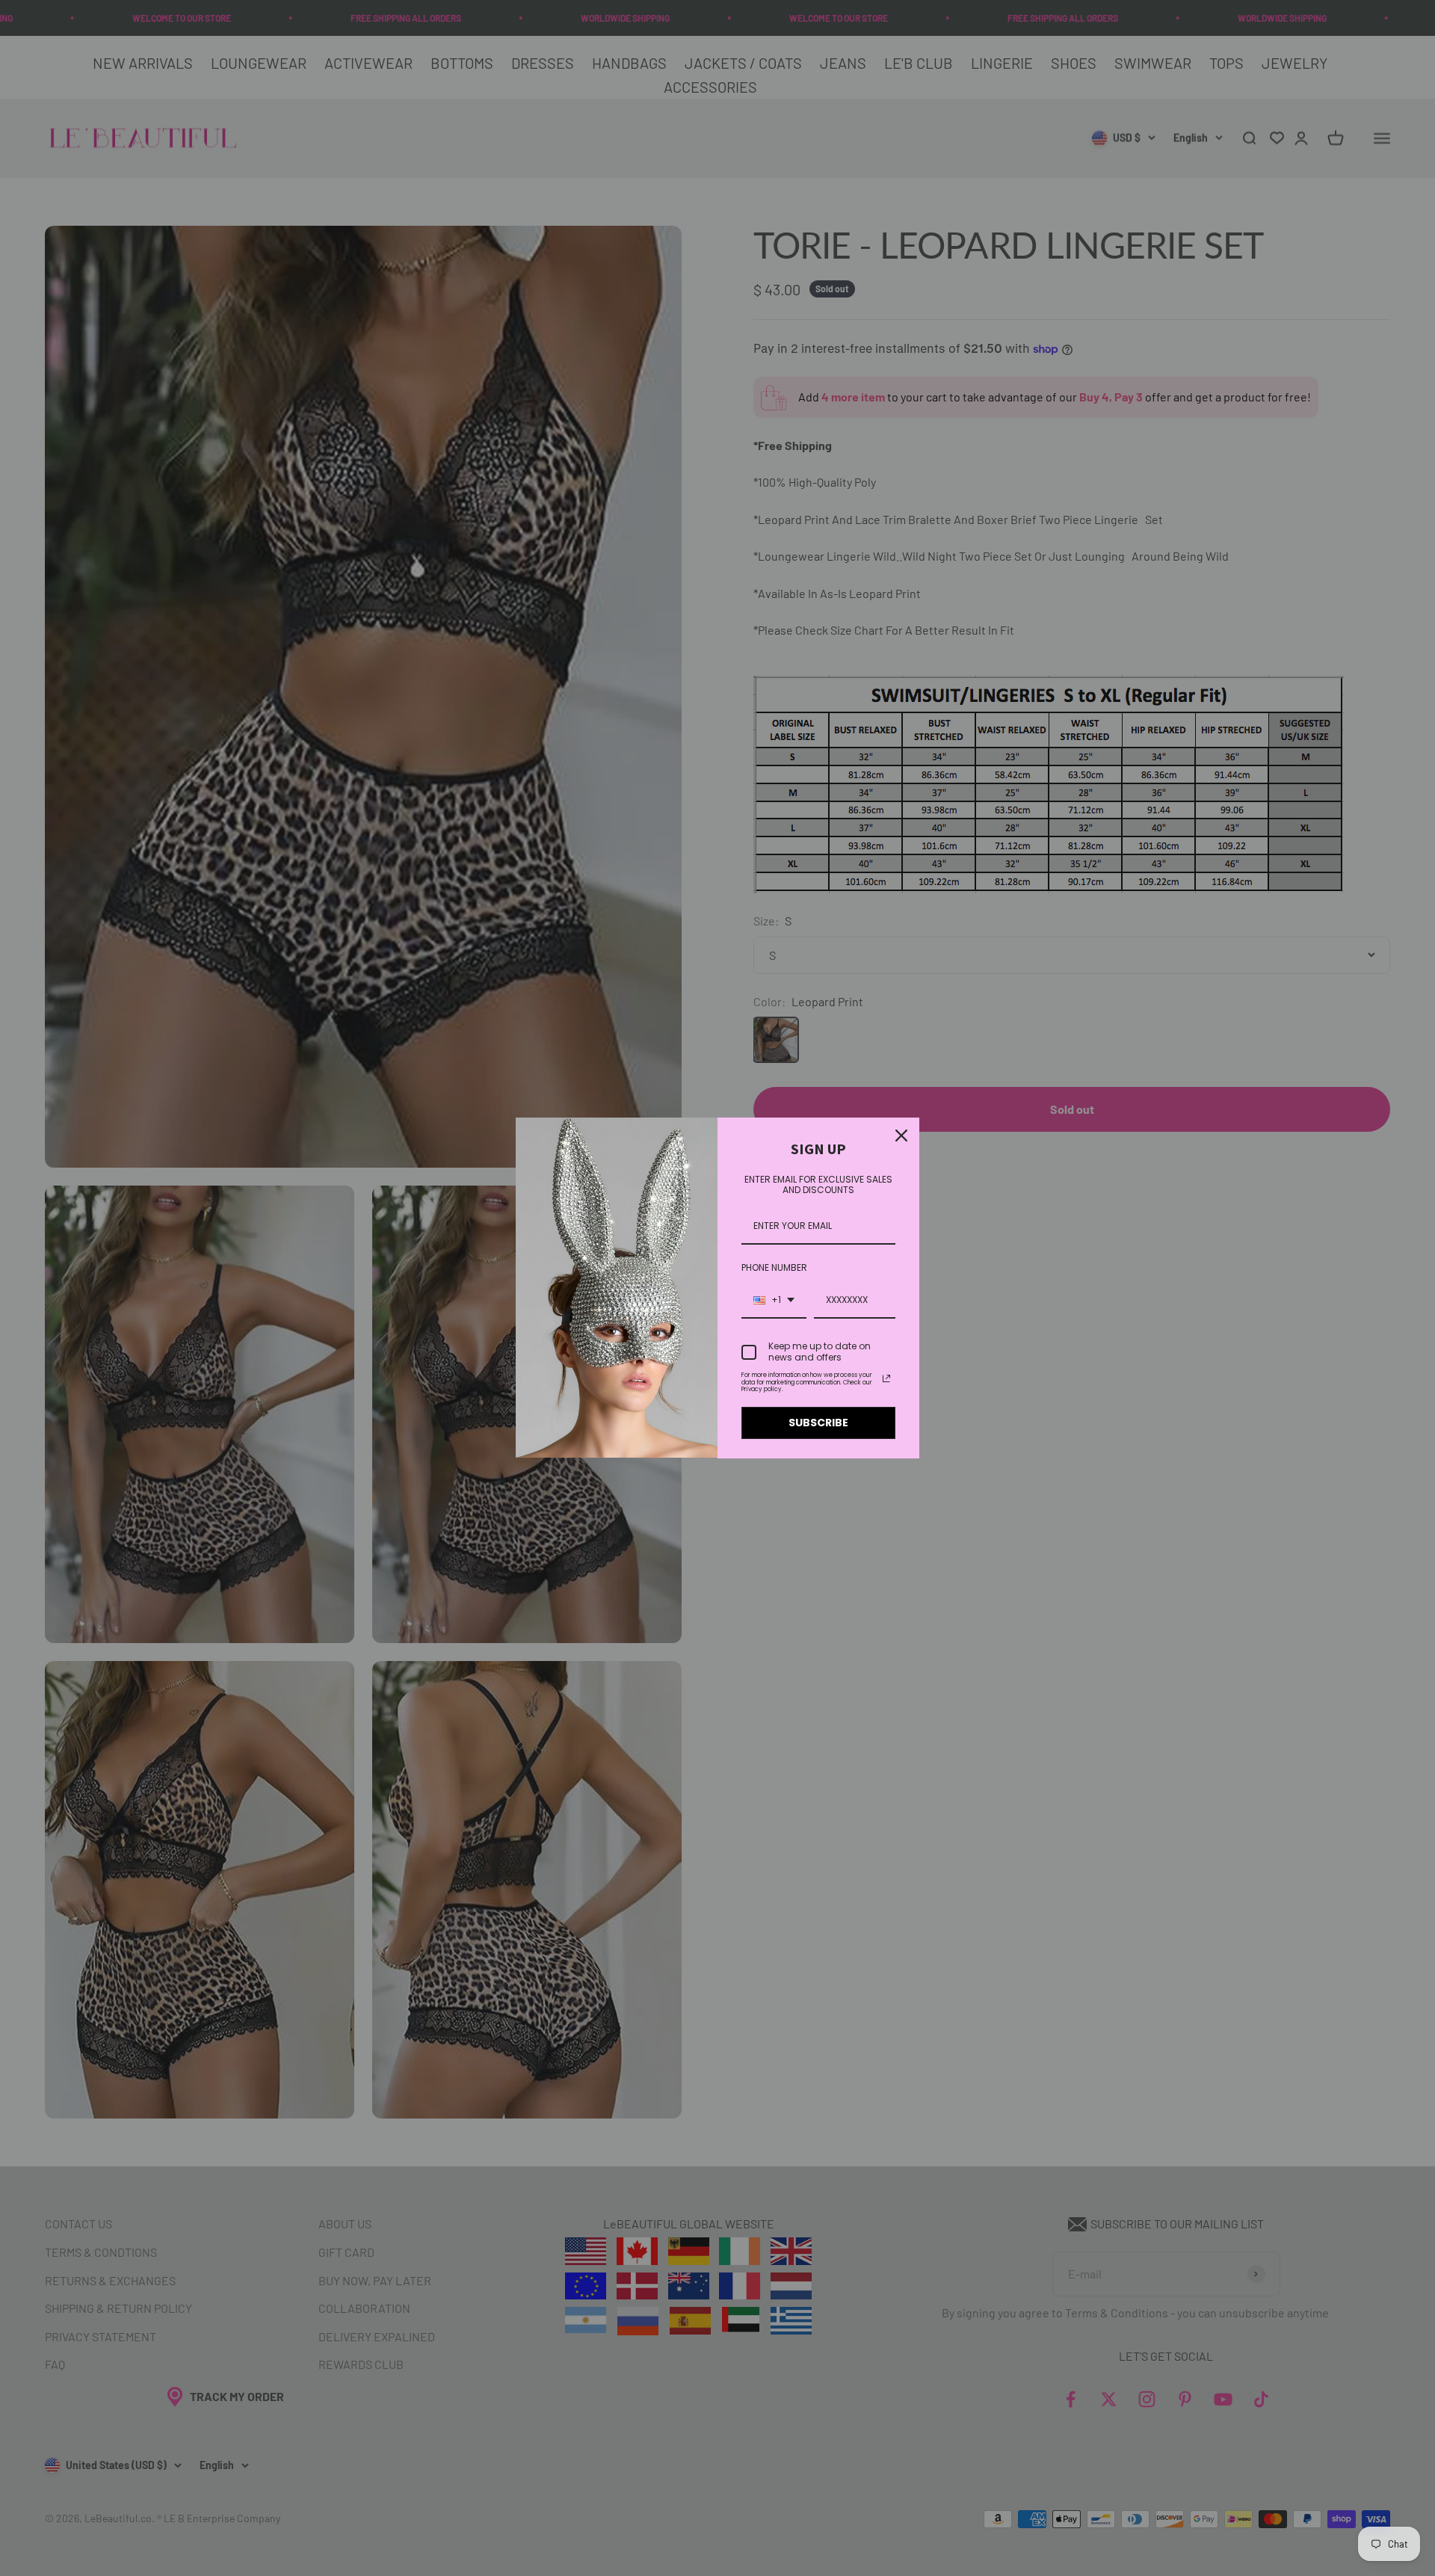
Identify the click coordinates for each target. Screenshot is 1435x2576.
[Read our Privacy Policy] (886, 1378)
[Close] (901, 1136)
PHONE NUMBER (774, 1267)
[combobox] (774, 1301)
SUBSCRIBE (818, 1423)
